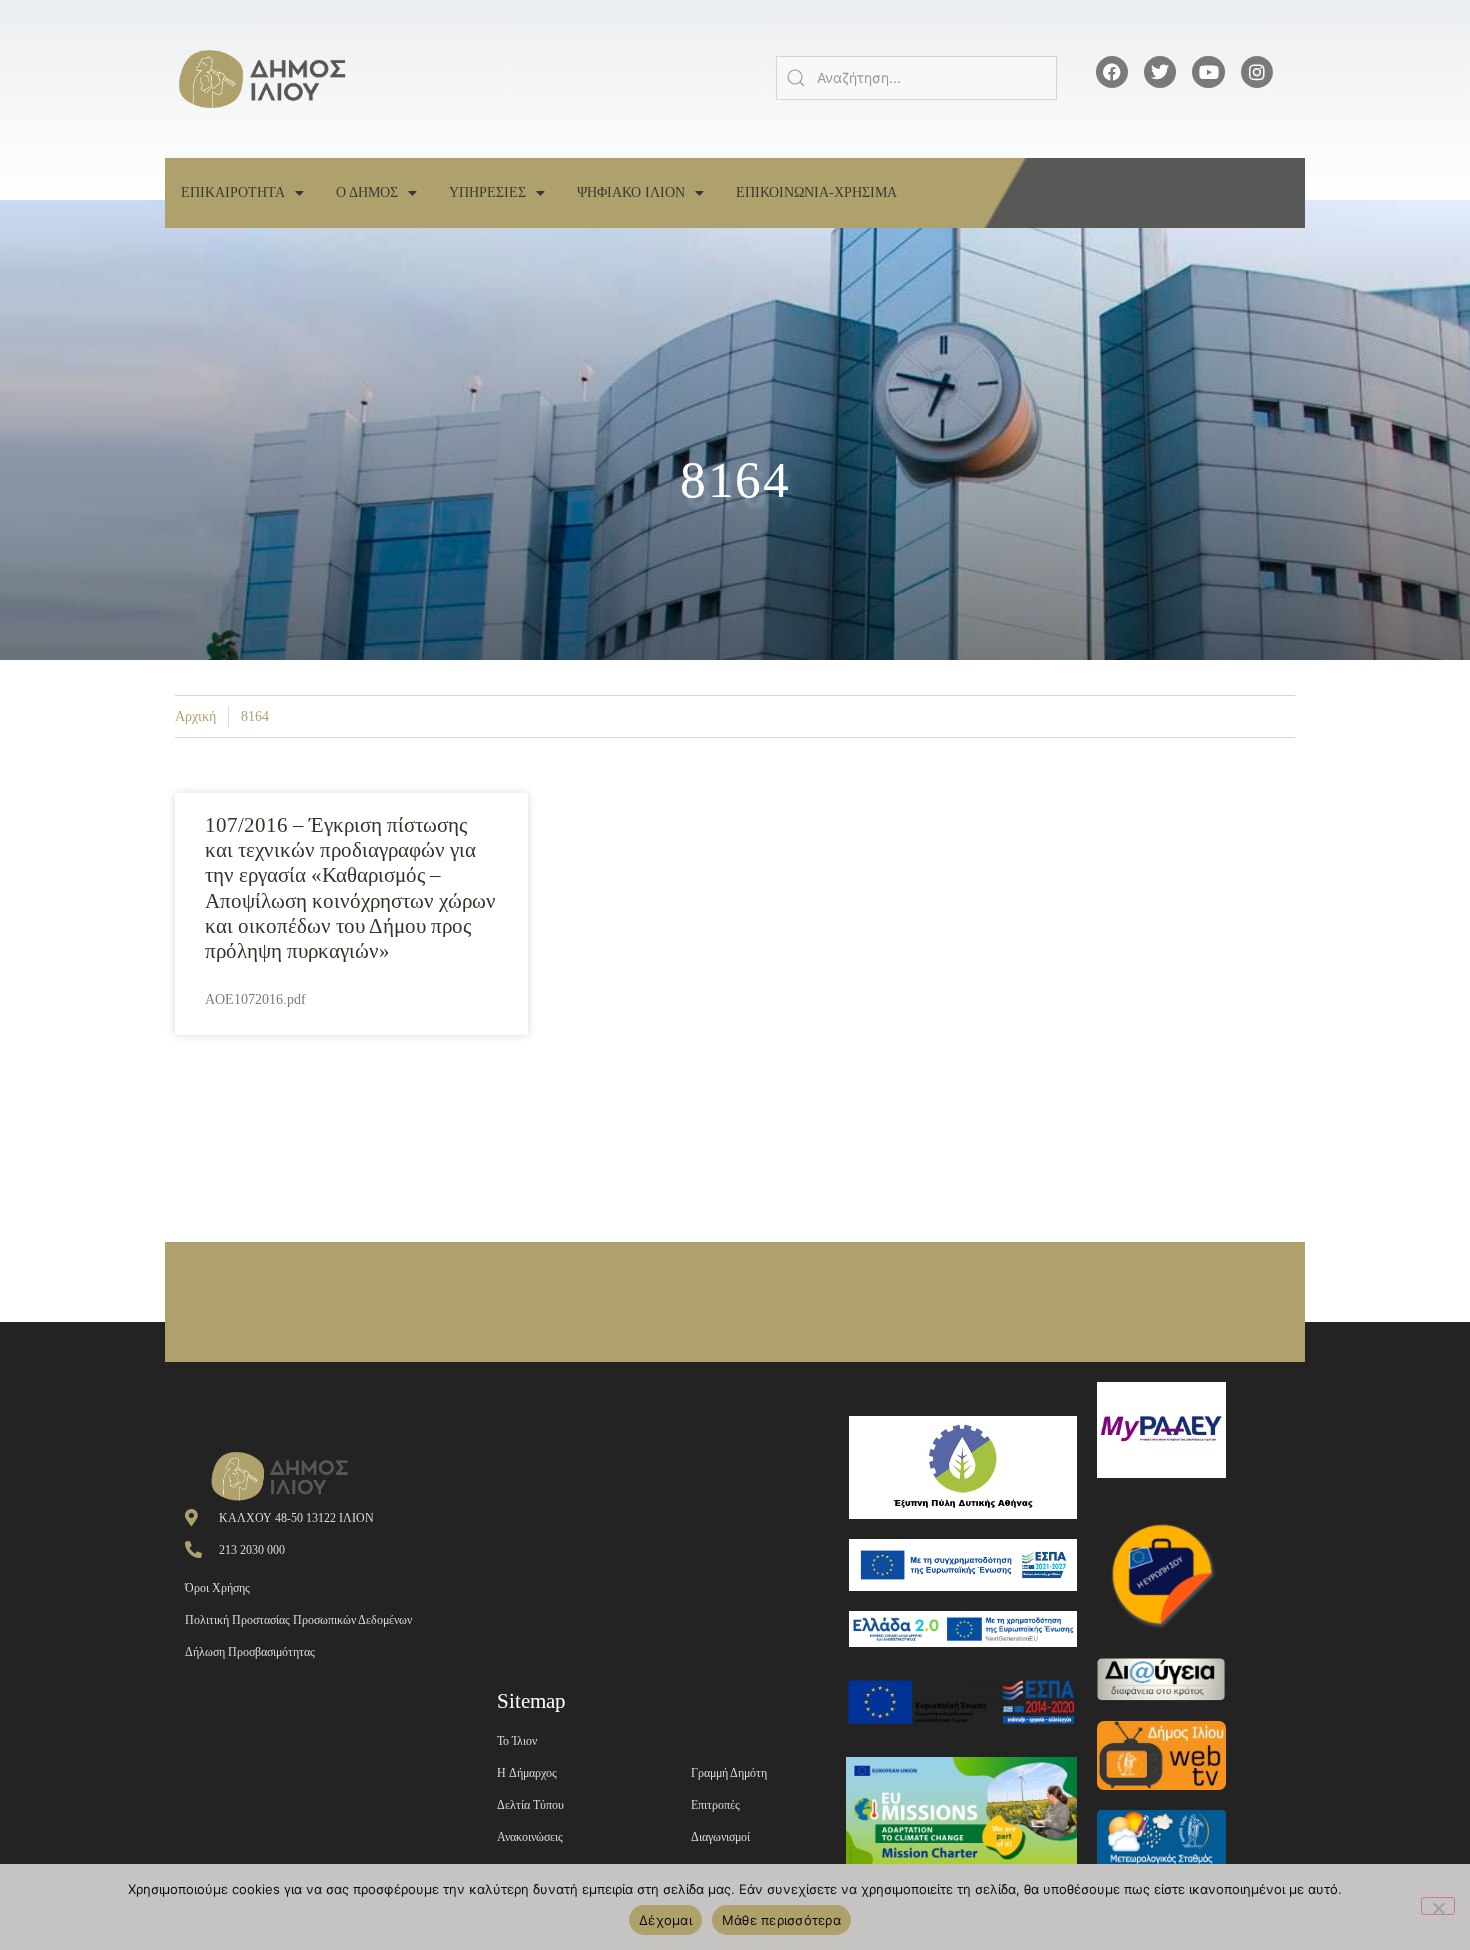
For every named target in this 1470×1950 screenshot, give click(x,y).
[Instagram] (1257, 72)
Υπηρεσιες (487, 192)
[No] (1438, 1906)
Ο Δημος (367, 192)
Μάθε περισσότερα (781, 1920)
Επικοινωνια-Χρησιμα (816, 192)
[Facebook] (1112, 72)
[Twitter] (1160, 72)
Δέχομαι (665, 1920)
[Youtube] (1208, 72)
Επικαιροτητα (233, 192)
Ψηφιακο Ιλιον (631, 192)
